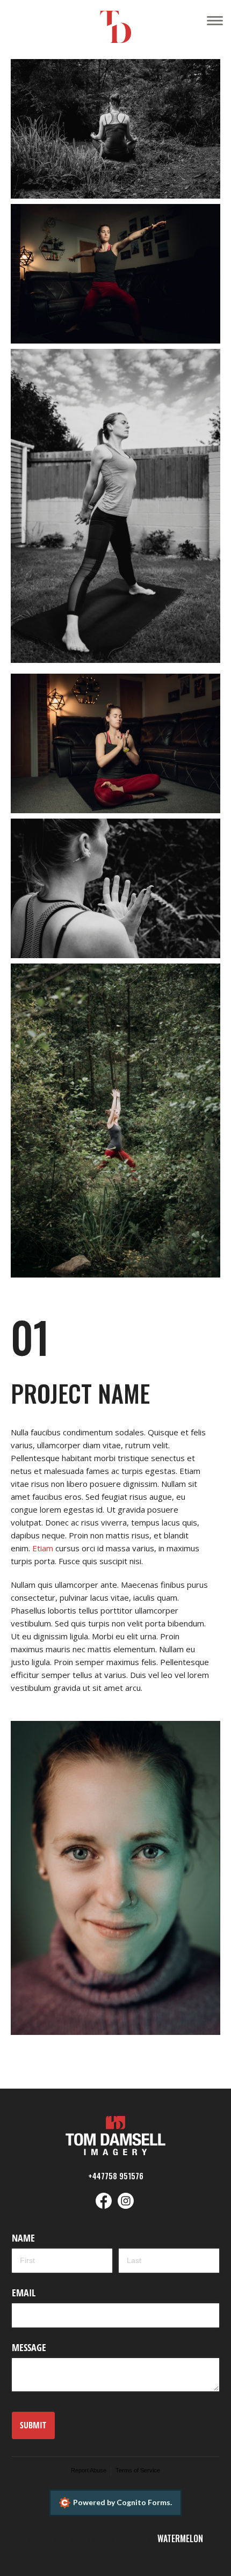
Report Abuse (89, 2470)
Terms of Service (138, 2470)
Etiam (43, 1548)
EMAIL (24, 2293)
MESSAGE (29, 2347)
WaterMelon (180, 2538)
